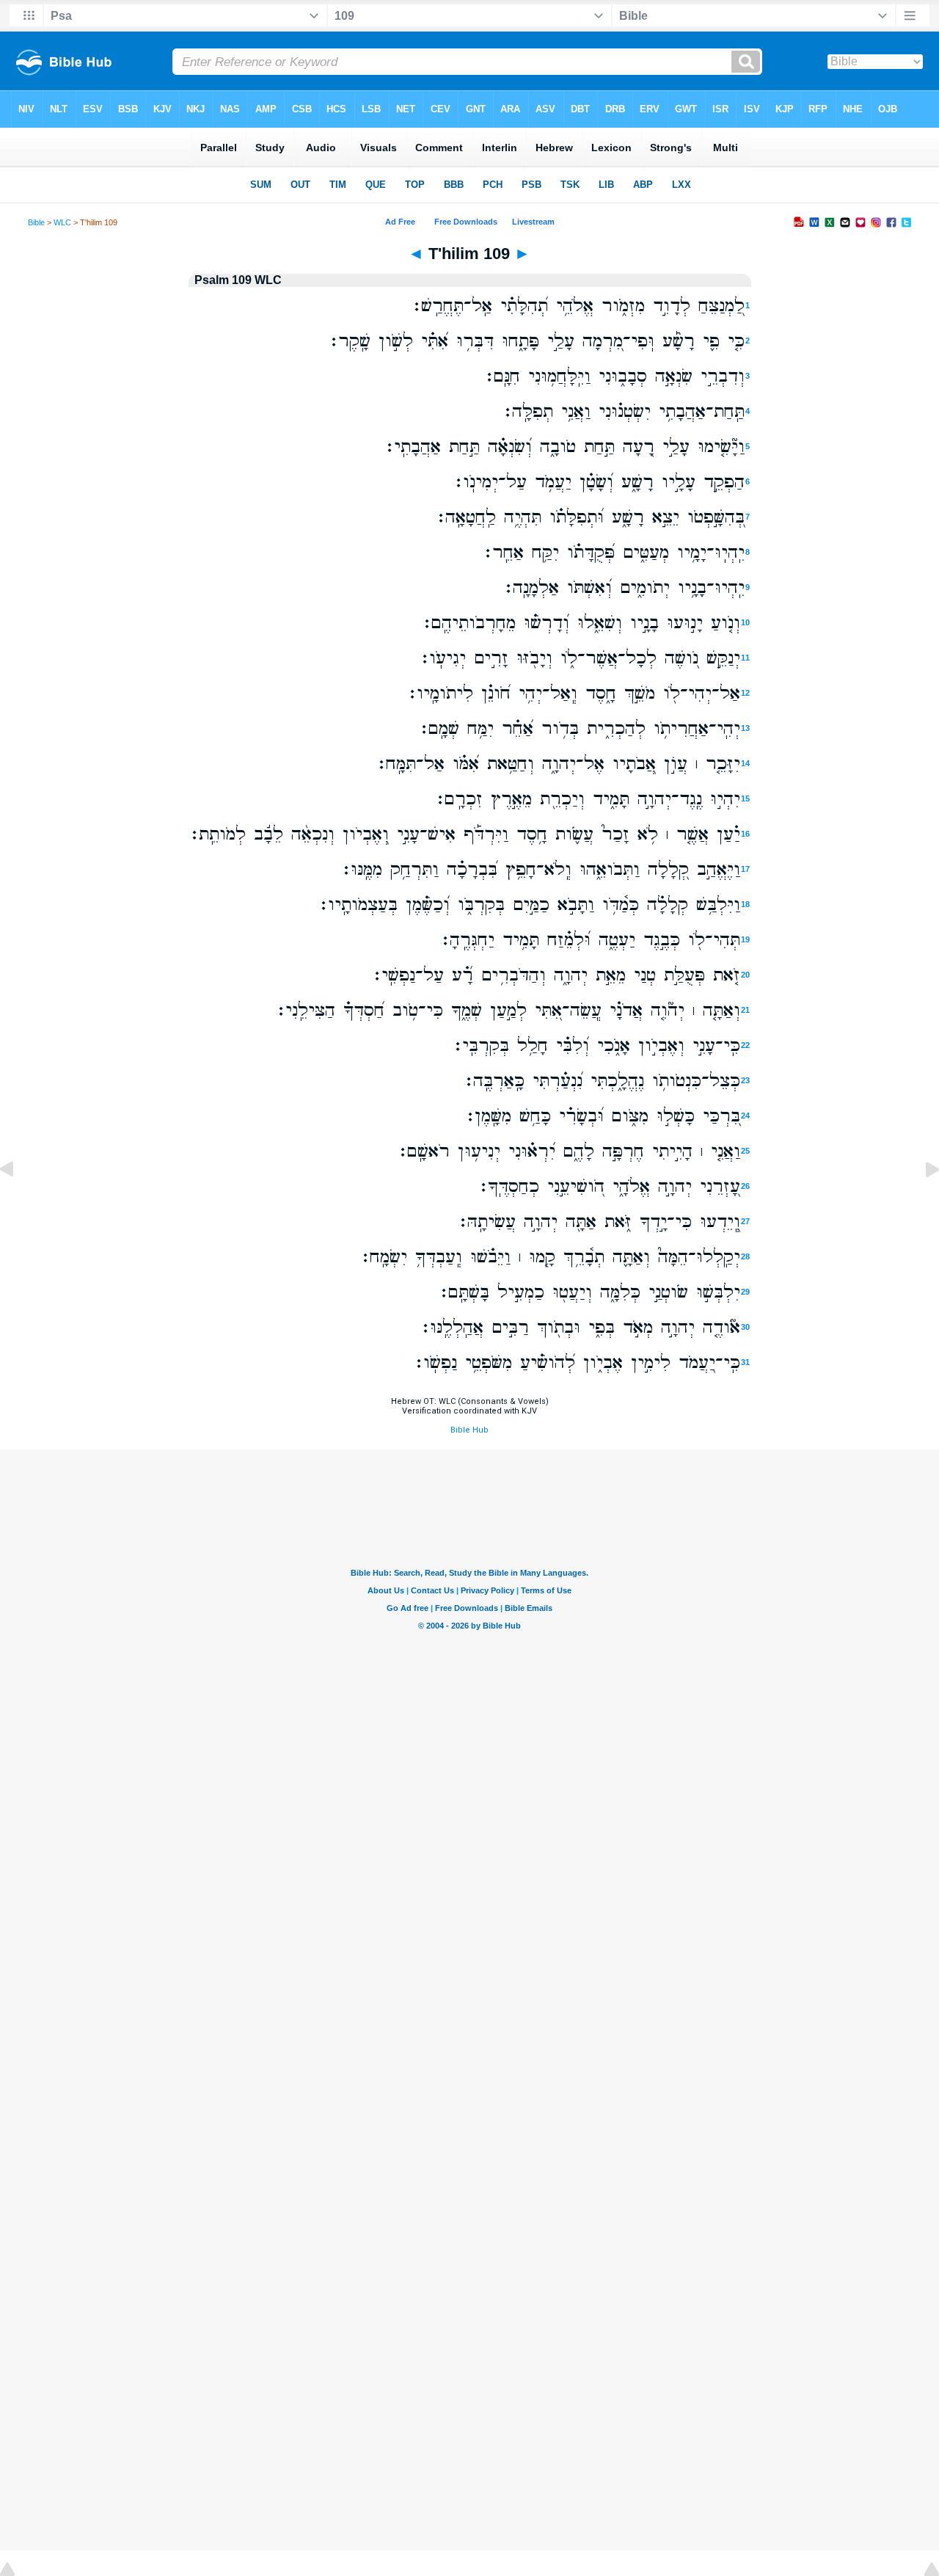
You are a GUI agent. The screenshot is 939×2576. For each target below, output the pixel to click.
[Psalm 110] (921, 1203)
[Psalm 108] (18, 1203)
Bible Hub (469, 1430)
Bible (36, 222)
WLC (62, 222)
